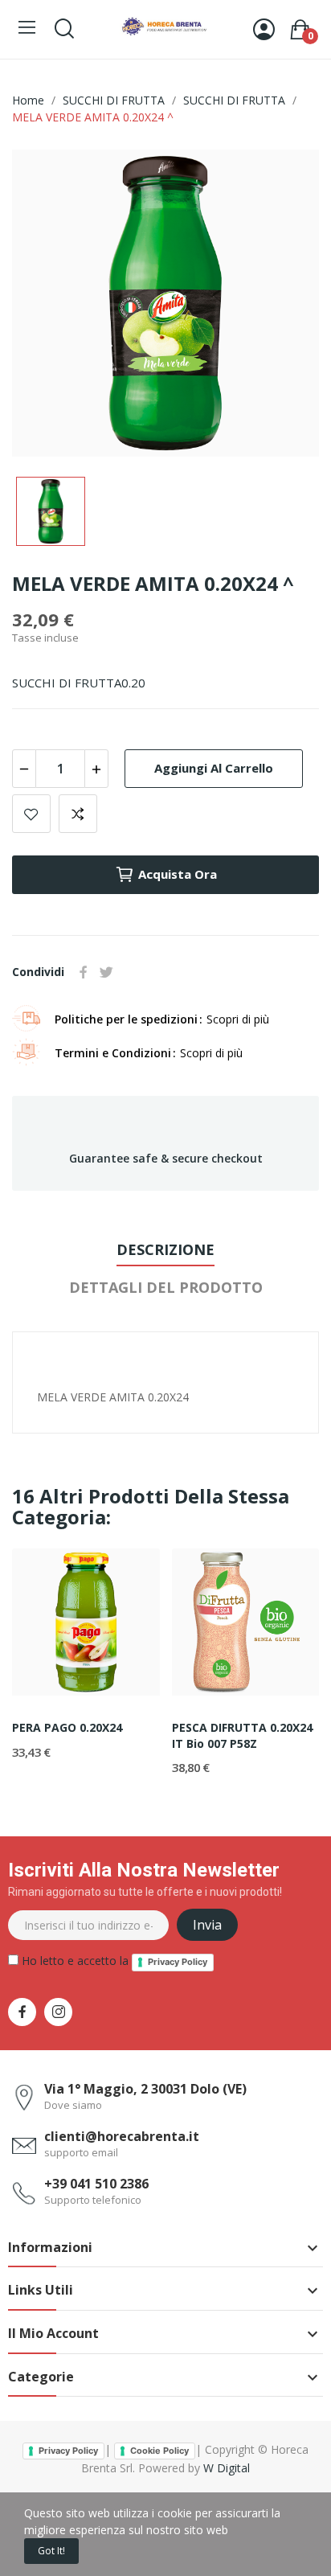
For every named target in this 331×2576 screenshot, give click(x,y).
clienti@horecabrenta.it (122, 2136)
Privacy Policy (178, 1962)
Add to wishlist (31, 814)
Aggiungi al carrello (214, 768)
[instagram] (58, 2012)
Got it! (51, 2551)
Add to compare (78, 814)
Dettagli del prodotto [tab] (166, 1287)
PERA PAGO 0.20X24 (67, 1727)
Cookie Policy (159, 2451)
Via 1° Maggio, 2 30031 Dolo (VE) (145, 2089)
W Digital (227, 2468)
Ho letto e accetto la (113, 1961)
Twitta (106, 972)
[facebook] (22, 2012)
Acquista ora (178, 874)
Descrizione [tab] (165, 1249)
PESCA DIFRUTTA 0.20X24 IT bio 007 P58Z (242, 1735)
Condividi (84, 972)
